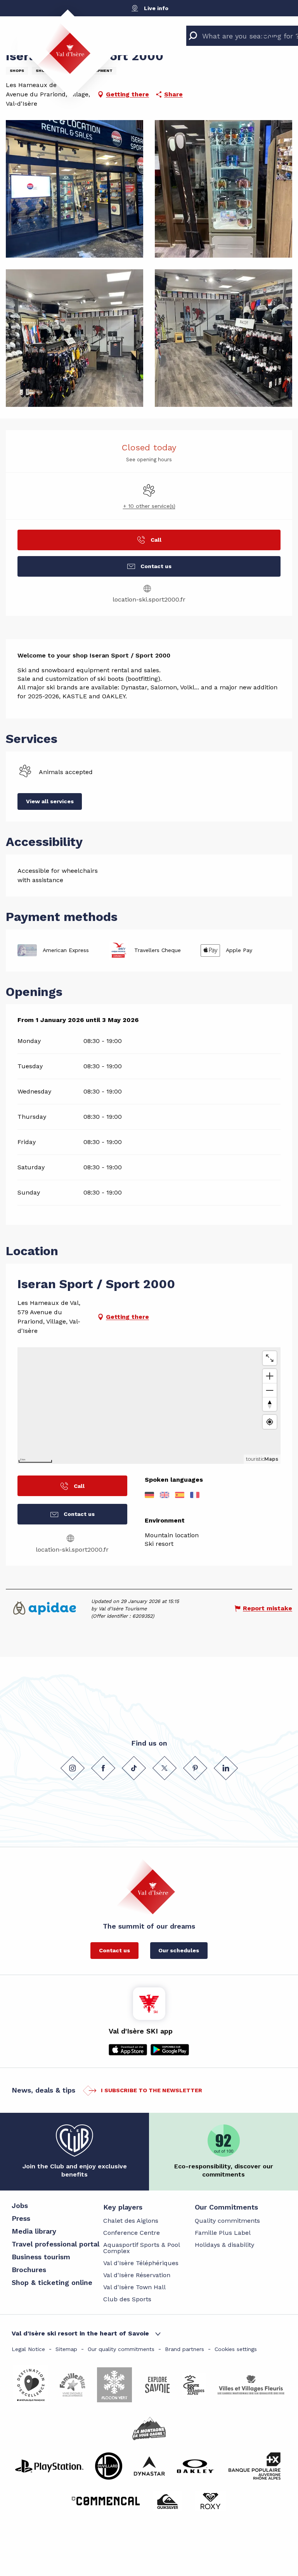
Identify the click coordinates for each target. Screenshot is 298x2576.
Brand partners (185, 2349)
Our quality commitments (121, 2349)
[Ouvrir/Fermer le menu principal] (270, 34)
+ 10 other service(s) (149, 506)
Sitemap (66, 2349)
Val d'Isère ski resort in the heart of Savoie (80, 2333)
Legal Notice (28, 2349)
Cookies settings (236, 2349)
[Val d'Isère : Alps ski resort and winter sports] (64, 49)
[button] (74, 189)
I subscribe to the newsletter (152, 2090)
